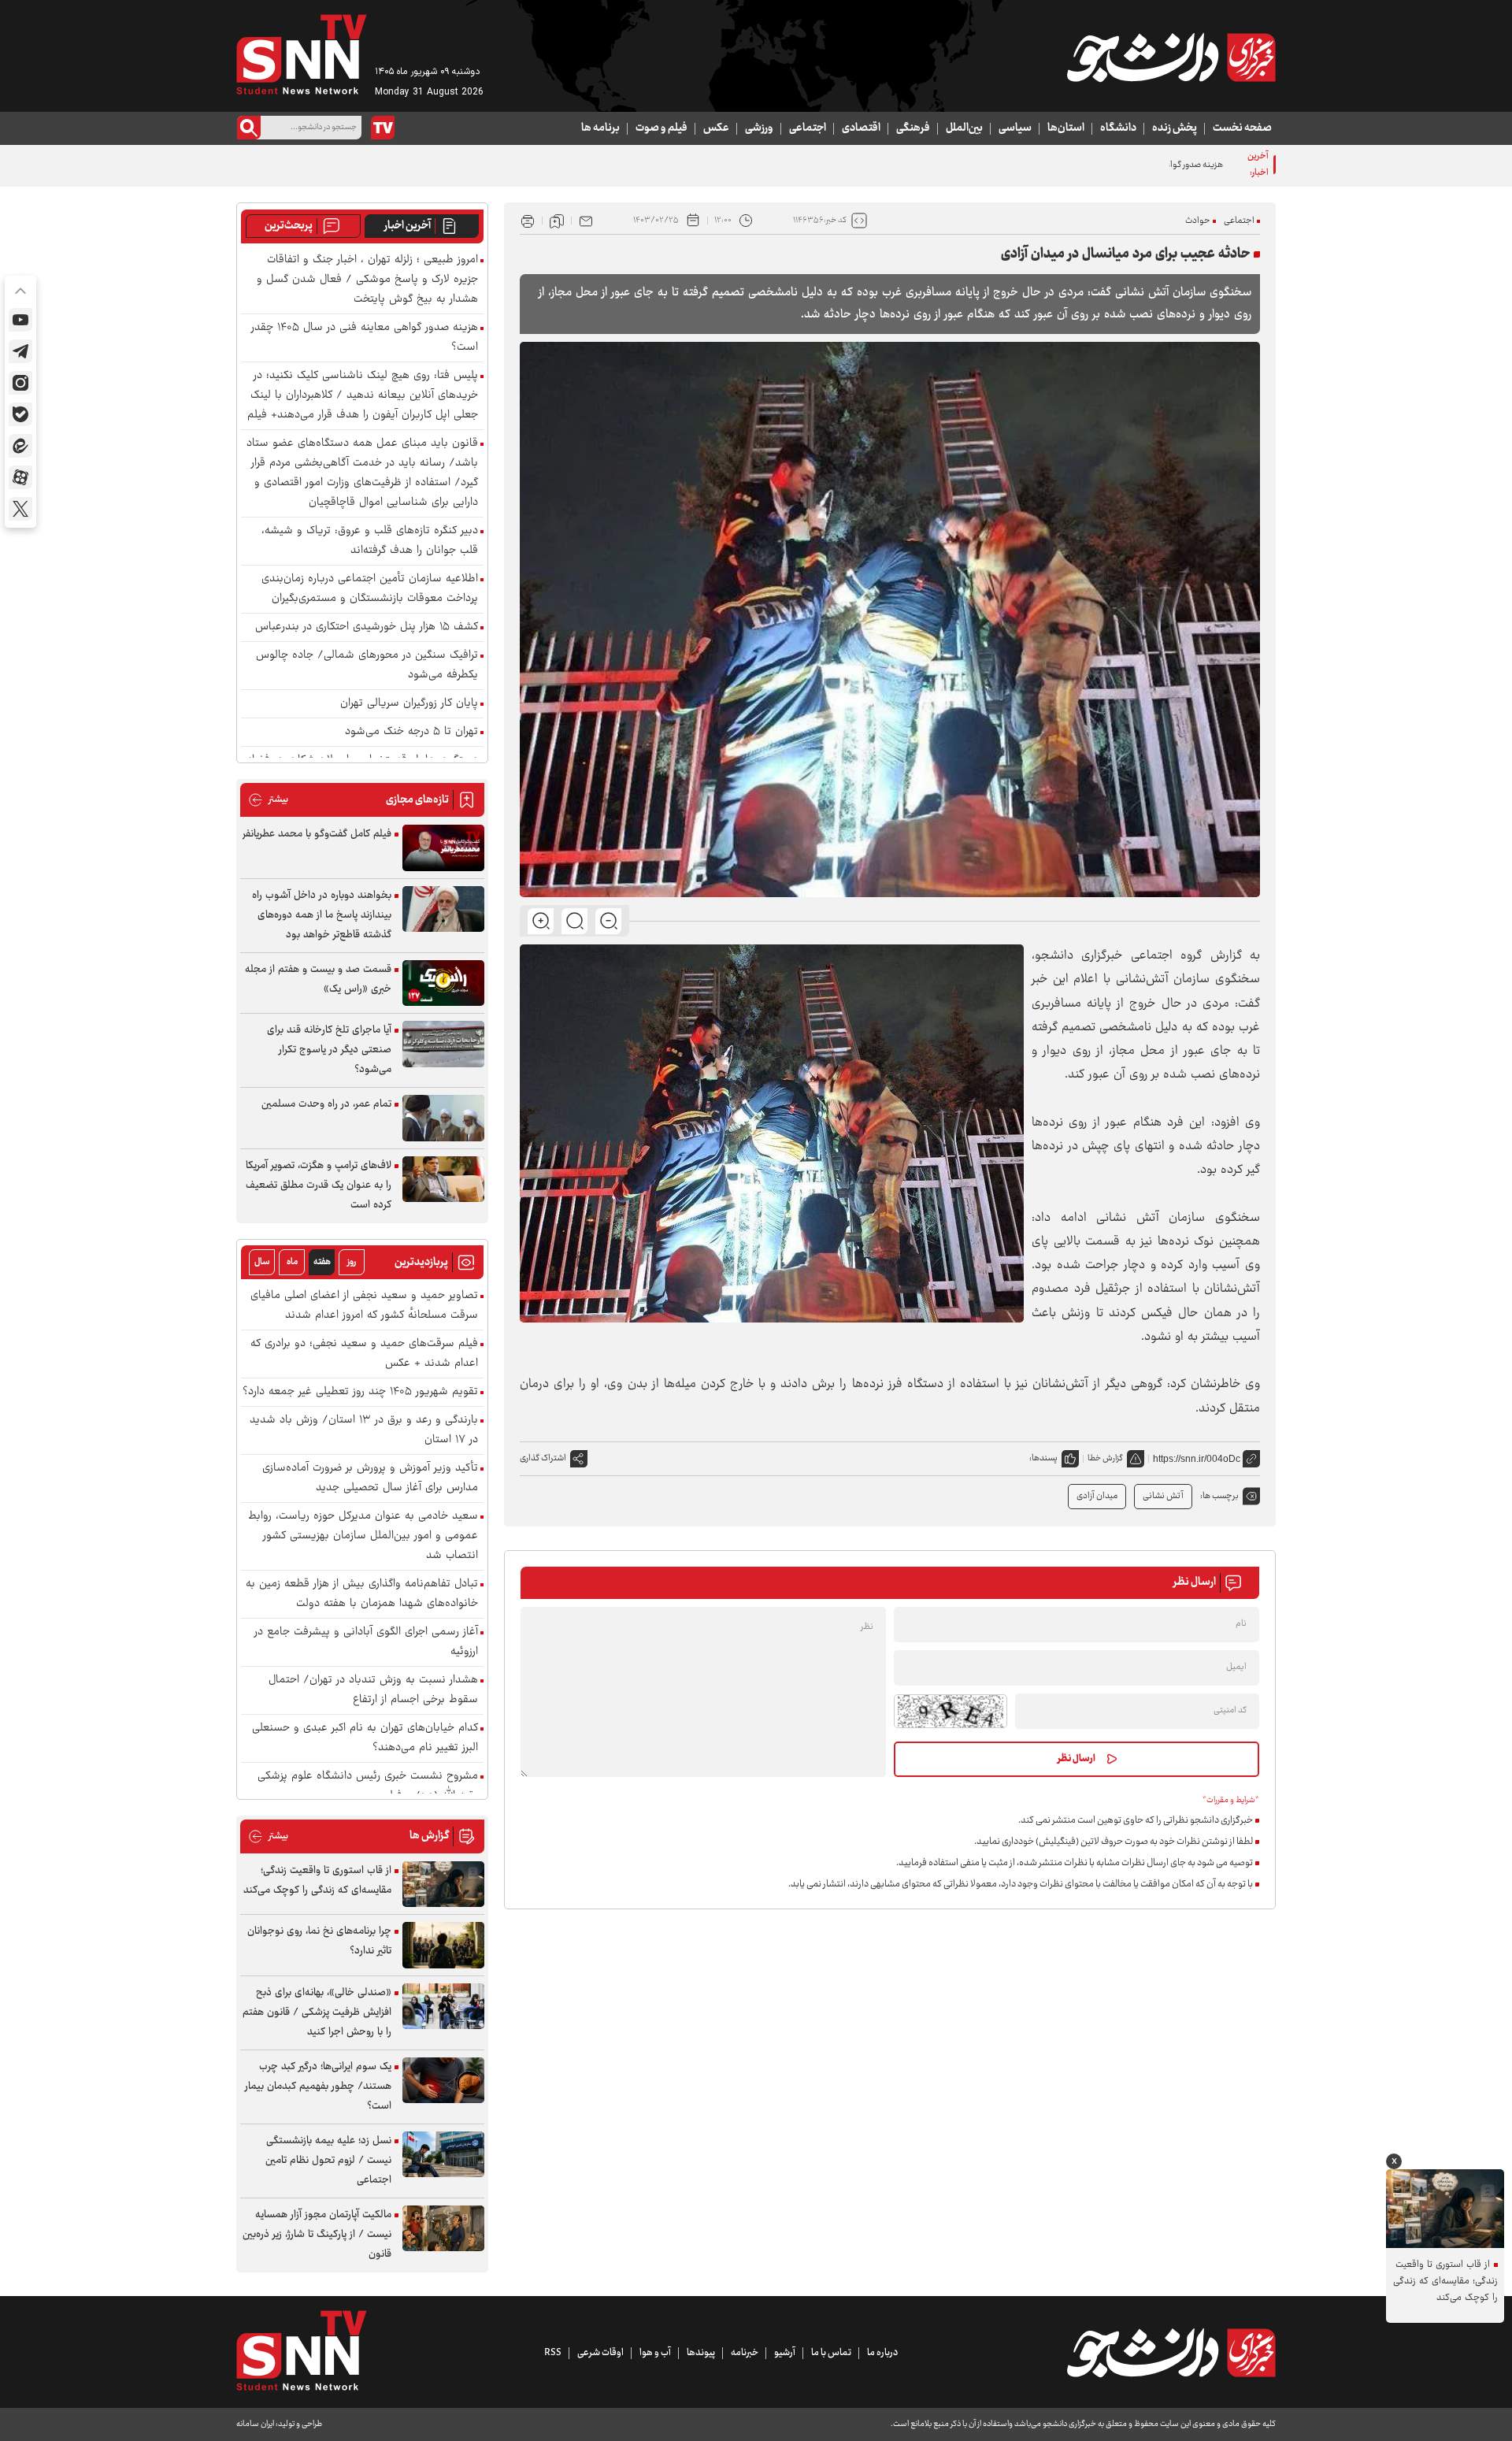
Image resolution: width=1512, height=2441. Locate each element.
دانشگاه (1118, 128)
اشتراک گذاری (543, 1458)
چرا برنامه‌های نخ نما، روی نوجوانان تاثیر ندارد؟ (319, 1941)
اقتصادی (861, 128)
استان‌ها (1066, 128)
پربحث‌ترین (289, 226)
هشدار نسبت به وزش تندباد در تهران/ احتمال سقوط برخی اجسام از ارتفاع (373, 1690)
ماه (292, 1262)
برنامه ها (600, 128)
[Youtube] (20, 320)
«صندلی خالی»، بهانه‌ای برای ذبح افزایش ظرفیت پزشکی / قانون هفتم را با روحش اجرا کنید (317, 2013)
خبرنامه (745, 2353)
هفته (322, 1262)
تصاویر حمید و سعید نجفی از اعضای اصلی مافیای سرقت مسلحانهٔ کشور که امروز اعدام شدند (364, 1306)
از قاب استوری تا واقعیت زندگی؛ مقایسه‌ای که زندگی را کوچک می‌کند (317, 1881)
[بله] (20, 414)
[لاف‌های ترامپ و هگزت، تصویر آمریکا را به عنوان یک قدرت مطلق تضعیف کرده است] (443, 1180)
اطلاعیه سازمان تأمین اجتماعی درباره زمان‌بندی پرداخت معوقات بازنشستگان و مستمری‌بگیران (370, 589)
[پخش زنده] (383, 128)
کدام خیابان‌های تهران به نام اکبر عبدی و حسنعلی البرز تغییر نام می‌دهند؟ (365, 1738)
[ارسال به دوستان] (586, 221)
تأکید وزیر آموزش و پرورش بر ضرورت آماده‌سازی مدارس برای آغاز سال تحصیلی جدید (370, 1478)
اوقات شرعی (600, 2353)
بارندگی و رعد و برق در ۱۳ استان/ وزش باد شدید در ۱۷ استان (364, 1430)
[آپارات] (20, 477)
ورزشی (759, 128)
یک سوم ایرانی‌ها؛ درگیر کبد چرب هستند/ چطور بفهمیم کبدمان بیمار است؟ (318, 2087)
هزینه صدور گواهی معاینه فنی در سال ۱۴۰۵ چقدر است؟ (1127, 165)
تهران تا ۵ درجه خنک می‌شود (411, 732)
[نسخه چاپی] (528, 221)
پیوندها (701, 2353)
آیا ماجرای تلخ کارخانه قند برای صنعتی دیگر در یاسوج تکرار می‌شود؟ (329, 1050)
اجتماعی (808, 128)
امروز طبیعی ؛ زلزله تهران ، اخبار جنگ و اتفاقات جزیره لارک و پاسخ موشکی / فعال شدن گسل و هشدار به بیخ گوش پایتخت (367, 280)
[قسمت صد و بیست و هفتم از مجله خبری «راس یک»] (443, 983)
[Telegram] (20, 351)
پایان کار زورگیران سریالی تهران (409, 704)
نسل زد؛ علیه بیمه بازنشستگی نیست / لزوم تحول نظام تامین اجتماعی (328, 2161)
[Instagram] (20, 383)
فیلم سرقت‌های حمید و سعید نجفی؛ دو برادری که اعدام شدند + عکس (364, 1354)
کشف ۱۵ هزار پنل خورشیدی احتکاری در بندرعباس (367, 627)
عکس (716, 128)
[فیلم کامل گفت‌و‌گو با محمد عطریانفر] (443, 848)
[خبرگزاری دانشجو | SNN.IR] (1171, 58)
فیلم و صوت (661, 128)
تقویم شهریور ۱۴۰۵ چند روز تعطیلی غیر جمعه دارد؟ (360, 1392)
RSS (553, 2353)
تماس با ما (831, 2353)
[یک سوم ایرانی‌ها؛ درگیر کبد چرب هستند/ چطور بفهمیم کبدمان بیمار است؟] (443, 2081)
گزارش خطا (1105, 1458)
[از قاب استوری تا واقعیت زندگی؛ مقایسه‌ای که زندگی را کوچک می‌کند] (443, 1885)
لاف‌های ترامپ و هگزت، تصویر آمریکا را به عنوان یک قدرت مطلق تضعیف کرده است (319, 1185)
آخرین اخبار (408, 226)
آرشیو (785, 2353)
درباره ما (882, 2353)
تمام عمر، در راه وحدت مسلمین (326, 1104)
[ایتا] (20, 446)
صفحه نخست (1242, 128)
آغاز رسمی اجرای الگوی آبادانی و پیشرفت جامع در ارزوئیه (366, 1642)
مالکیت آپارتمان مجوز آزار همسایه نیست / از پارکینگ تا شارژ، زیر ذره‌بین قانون (317, 2235)
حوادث (1198, 221)
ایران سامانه (255, 2424)
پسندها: (1043, 1458)
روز (352, 1262)
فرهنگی (913, 128)
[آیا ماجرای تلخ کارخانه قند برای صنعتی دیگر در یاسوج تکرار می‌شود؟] (443, 1044)
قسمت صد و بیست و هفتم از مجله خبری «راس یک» (318, 979)
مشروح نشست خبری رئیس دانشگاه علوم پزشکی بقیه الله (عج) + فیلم (368, 1786)
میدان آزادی (1097, 1496)
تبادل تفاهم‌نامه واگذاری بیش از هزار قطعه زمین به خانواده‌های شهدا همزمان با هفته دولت (362, 1594)
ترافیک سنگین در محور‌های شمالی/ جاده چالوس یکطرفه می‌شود (367, 666)
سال (262, 1262)
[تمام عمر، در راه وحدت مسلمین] (443, 1118)
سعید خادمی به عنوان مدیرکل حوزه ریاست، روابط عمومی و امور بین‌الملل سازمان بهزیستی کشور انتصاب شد (363, 1536)
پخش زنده (1175, 128)
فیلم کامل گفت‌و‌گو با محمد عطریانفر (317, 834)
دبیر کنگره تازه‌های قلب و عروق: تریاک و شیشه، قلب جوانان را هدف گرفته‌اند (370, 541)
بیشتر (268, 800)
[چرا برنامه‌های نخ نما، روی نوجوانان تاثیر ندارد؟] (443, 1945)
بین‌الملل (964, 128)
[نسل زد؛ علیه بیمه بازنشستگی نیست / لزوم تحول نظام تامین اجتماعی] (443, 2155)
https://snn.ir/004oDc (1197, 1459)
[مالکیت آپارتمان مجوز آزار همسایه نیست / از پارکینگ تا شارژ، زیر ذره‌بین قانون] (443, 2229)
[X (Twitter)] (20, 509)
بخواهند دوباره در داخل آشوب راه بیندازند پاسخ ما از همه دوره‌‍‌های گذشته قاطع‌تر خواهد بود (322, 915)
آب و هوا (655, 2353)
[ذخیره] (557, 221)
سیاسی (1015, 128)
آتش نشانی (1163, 1496)
